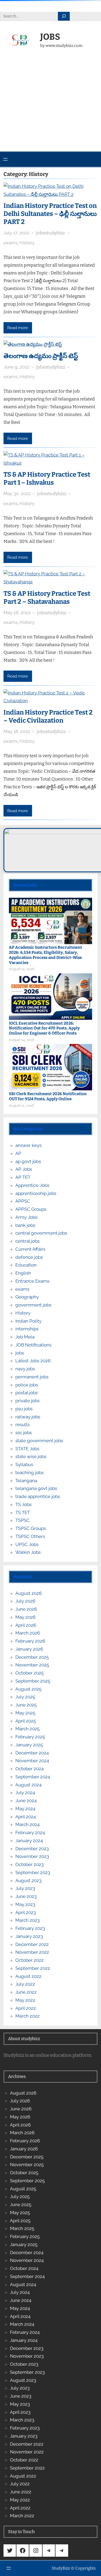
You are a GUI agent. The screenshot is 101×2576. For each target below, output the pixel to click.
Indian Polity (28, 1321)
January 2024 (29, 1841)
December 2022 (32, 1944)
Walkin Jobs (28, 1552)
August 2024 (28, 1785)
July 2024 (25, 1793)
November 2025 (32, 1665)
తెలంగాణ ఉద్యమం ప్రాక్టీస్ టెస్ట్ (41, 356)
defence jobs (29, 1257)
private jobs (27, 1401)
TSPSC (22, 1520)
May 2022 (25, 2000)
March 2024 (27, 1824)
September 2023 (33, 1872)
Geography (27, 1297)
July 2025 (25, 1697)
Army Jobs (26, 1217)
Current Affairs (30, 1249)
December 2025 (32, 1657)
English (23, 1273)
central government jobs (41, 1233)
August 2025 (28, 1689)
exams (11, 243)
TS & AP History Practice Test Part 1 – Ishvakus (47, 479)
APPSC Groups (31, 1209)
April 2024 (26, 1817)
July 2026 (25, 1601)
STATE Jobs (27, 1449)
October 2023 (29, 1864)
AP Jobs (24, 1169)
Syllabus (24, 1464)
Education (26, 1265)
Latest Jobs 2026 (33, 1361)
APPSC (23, 1201)
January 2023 (29, 1936)
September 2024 (33, 1777)
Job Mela (25, 1337)
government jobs (33, 1305)
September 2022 (33, 1968)
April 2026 (26, 1625)
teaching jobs (29, 1473)
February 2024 (30, 1832)
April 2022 (26, 2008)
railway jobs (28, 1417)
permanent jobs (32, 1377)
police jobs (27, 1385)
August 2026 (29, 1593)
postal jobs (27, 1393)
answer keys (28, 1145)
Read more (18, 328)
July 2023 (25, 1888)
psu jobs (24, 1409)
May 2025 (25, 1713)
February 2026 (30, 1641)
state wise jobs (31, 1456)
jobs (20, 1353)
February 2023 (30, 1928)
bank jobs (25, 1225)
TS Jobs (23, 1504)
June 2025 (26, 1705)
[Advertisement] (50, 107)
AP (18, 1153)
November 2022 (32, 1952)
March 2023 (27, 1920)
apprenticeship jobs (36, 1193)
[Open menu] (5, 159)
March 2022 (27, 2016)
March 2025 (27, 1729)
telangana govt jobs (36, 1488)
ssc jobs (24, 1433)
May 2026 (25, 1617)
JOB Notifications (33, 1345)
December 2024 (32, 1753)
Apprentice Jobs (32, 1185)
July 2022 (25, 1984)
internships (27, 1329)
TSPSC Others (30, 1536)
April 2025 (26, 1721)
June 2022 (26, 1992)
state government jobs (39, 1441)
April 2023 (26, 1912)
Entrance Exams (32, 1281)
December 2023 (32, 1849)
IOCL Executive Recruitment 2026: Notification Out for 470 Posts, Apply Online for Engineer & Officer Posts (44, 1028)
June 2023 (26, 1896)
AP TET (23, 1177)
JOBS (50, 37)
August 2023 (28, 1881)
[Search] (64, 16)
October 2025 (29, 1673)
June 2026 (26, 1609)
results (22, 1425)
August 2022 (28, 1976)
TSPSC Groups (31, 1528)
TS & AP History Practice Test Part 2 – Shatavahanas (47, 598)
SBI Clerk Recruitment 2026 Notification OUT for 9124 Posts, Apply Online (48, 1096)
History (27, 243)
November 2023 (32, 1856)
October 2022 (29, 1960)
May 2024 (25, 1809)
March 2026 (28, 1633)
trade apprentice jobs (38, 1496)
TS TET (23, 1513)
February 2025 (30, 1737)
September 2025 (33, 1681)
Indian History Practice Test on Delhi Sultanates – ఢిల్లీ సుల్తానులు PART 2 (50, 214)
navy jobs (25, 1369)
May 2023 (25, 1904)
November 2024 (32, 1761)
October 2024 (29, 1769)
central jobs (27, 1241)
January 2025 (29, 1745)
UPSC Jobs (27, 1544)
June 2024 (26, 1801)
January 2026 (29, 1649)
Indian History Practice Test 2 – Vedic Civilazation (48, 716)
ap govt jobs (28, 1161)
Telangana (26, 1481)
